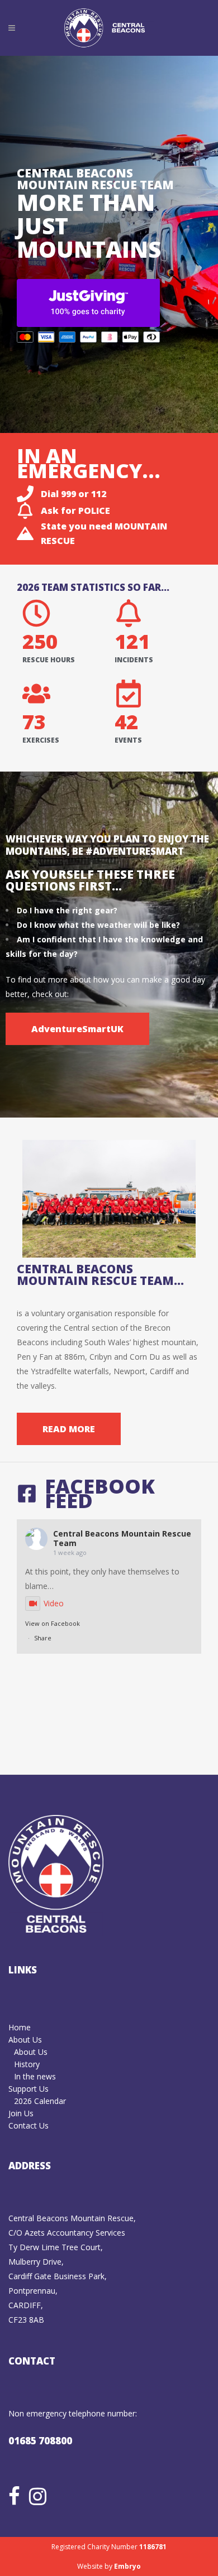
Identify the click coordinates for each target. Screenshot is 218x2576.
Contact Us (29, 2125)
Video (54, 1603)
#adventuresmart (135, 851)
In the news (35, 2076)
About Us (25, 2040)
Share (43, 1638)
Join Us (21, 2113)
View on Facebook (53, 1623)
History (27, 2064)
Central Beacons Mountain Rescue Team (122, 1538)
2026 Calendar (40, 2101)
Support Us (29, 2089)
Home (20, 2027)
